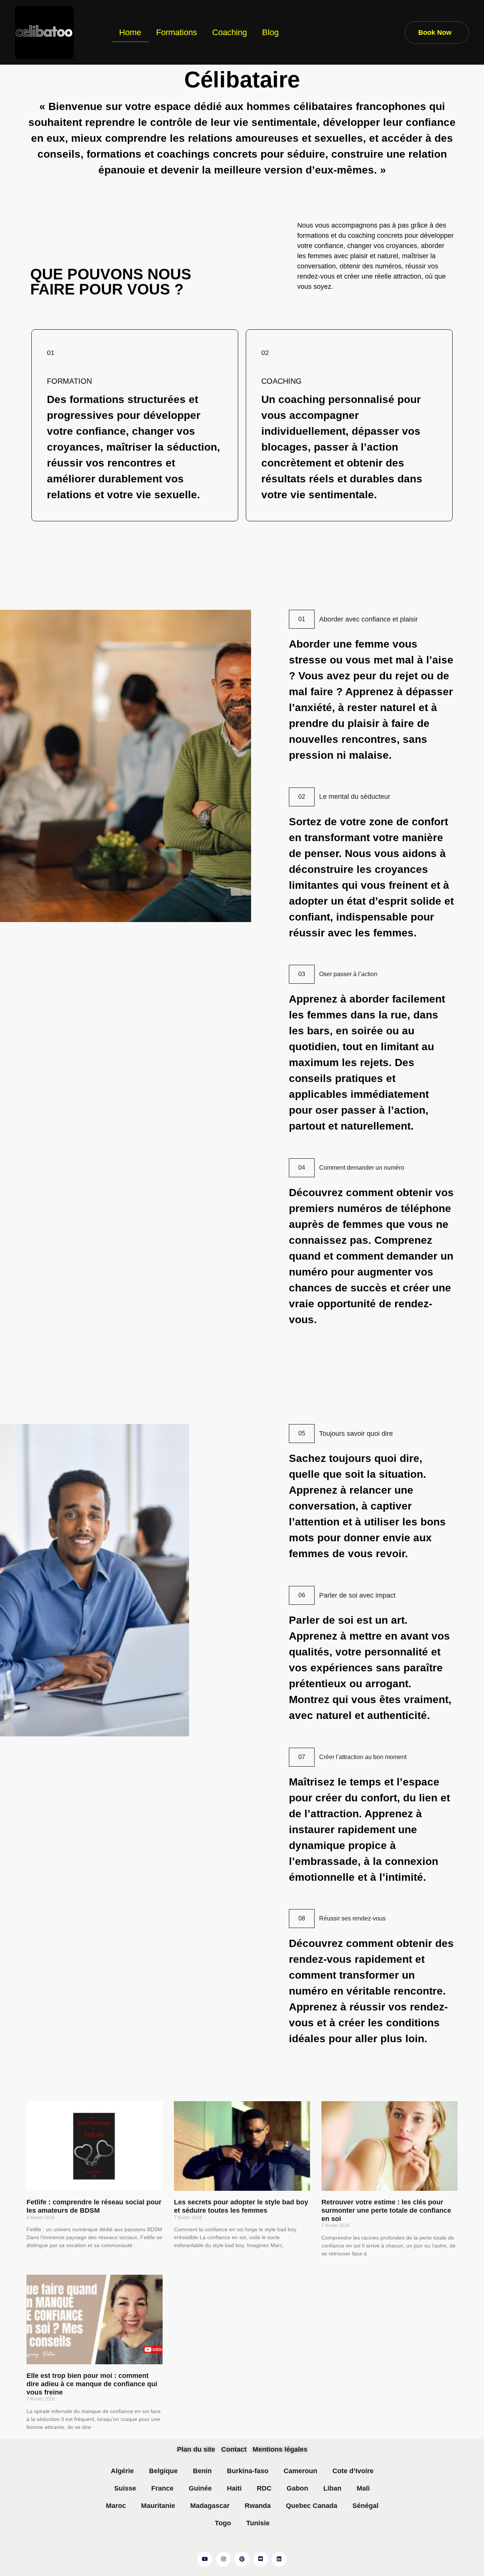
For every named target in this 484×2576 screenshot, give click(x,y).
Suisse (125, 2488)
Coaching (230, 32)
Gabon (297, 2488)
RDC (264, 2488)
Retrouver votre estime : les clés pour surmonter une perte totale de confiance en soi (386, 2210)
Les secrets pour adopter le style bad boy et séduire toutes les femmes (241, 2206)
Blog (270, 32)
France (162, 2488)
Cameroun (300, 2471)
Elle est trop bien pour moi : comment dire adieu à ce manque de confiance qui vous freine (92, 2384)
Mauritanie (158, 2506)
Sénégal (365, 2506)
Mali (363, 2488)
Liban (332, 2488)
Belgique (163, 2471)
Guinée (200, 2488)
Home (130, 32)
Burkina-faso (248, 2471)
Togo (223, 2523)
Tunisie (258, 2523)
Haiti (234, 2488)
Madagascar (210, 2506)
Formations (177, 32)
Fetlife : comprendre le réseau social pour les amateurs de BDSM (94, 2206)
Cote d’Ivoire (353, 2471)
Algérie (122, 2471)
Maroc (116, 2506)
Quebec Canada (312, 2506)
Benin (202, 2471)
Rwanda (258, 2506)
